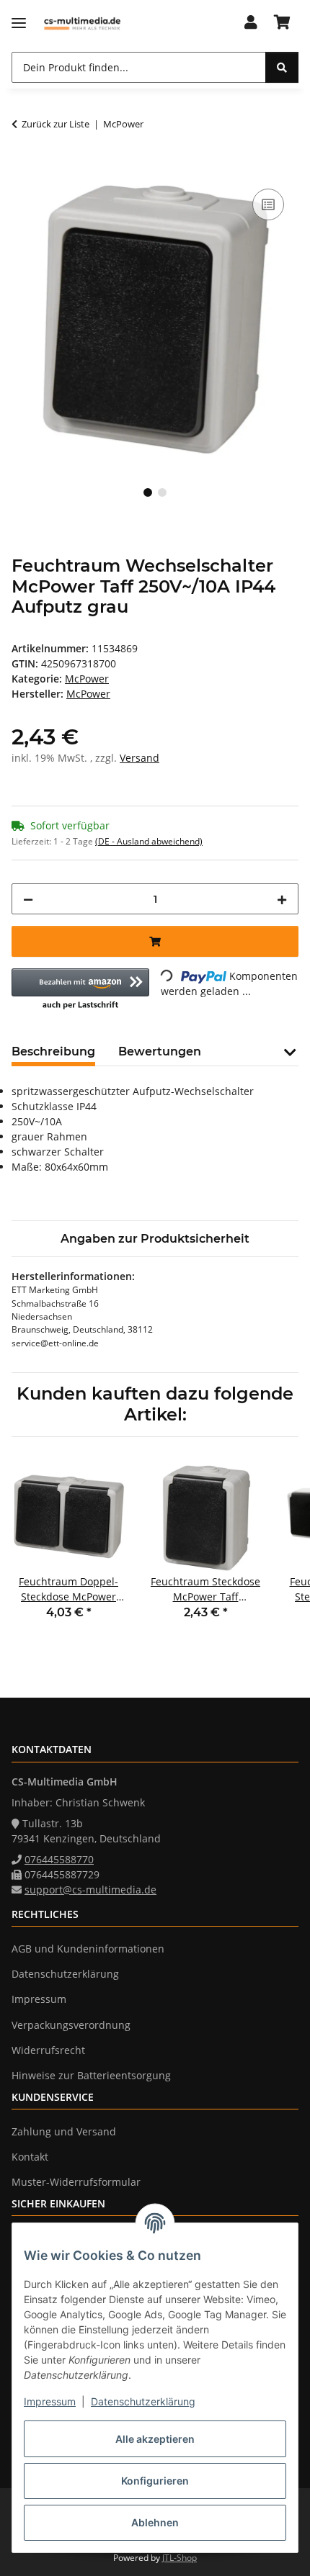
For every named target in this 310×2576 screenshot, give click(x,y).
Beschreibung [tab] (53, 1051)
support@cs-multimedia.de (90, 1890)
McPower (87, 679)
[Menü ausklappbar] (19, 23)
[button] (251, 23)
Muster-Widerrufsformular (76, 2182)
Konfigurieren (155, 2481)
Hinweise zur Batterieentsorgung (91, 2075)
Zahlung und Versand (64, 2131)
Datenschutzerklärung (143, 2401)
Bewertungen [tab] (160, 1051)
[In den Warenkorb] (23, 169)
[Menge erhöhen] (282, 899)
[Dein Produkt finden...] (282, 67)
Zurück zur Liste (56, 124)
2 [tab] (162, 492)
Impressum (50, 2401)
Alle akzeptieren (155, 2439)
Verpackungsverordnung (71, 2025)
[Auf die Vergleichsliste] (268, 204)
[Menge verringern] (28, 899)
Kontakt (30, 2157)
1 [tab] (148, 492)
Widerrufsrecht (48, 2050)
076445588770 (59, 1859)
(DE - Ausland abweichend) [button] (149, 841)
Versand (139, 758)
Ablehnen (155, 2522)
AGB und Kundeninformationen (88, 1949)
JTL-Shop (180, 2558)
